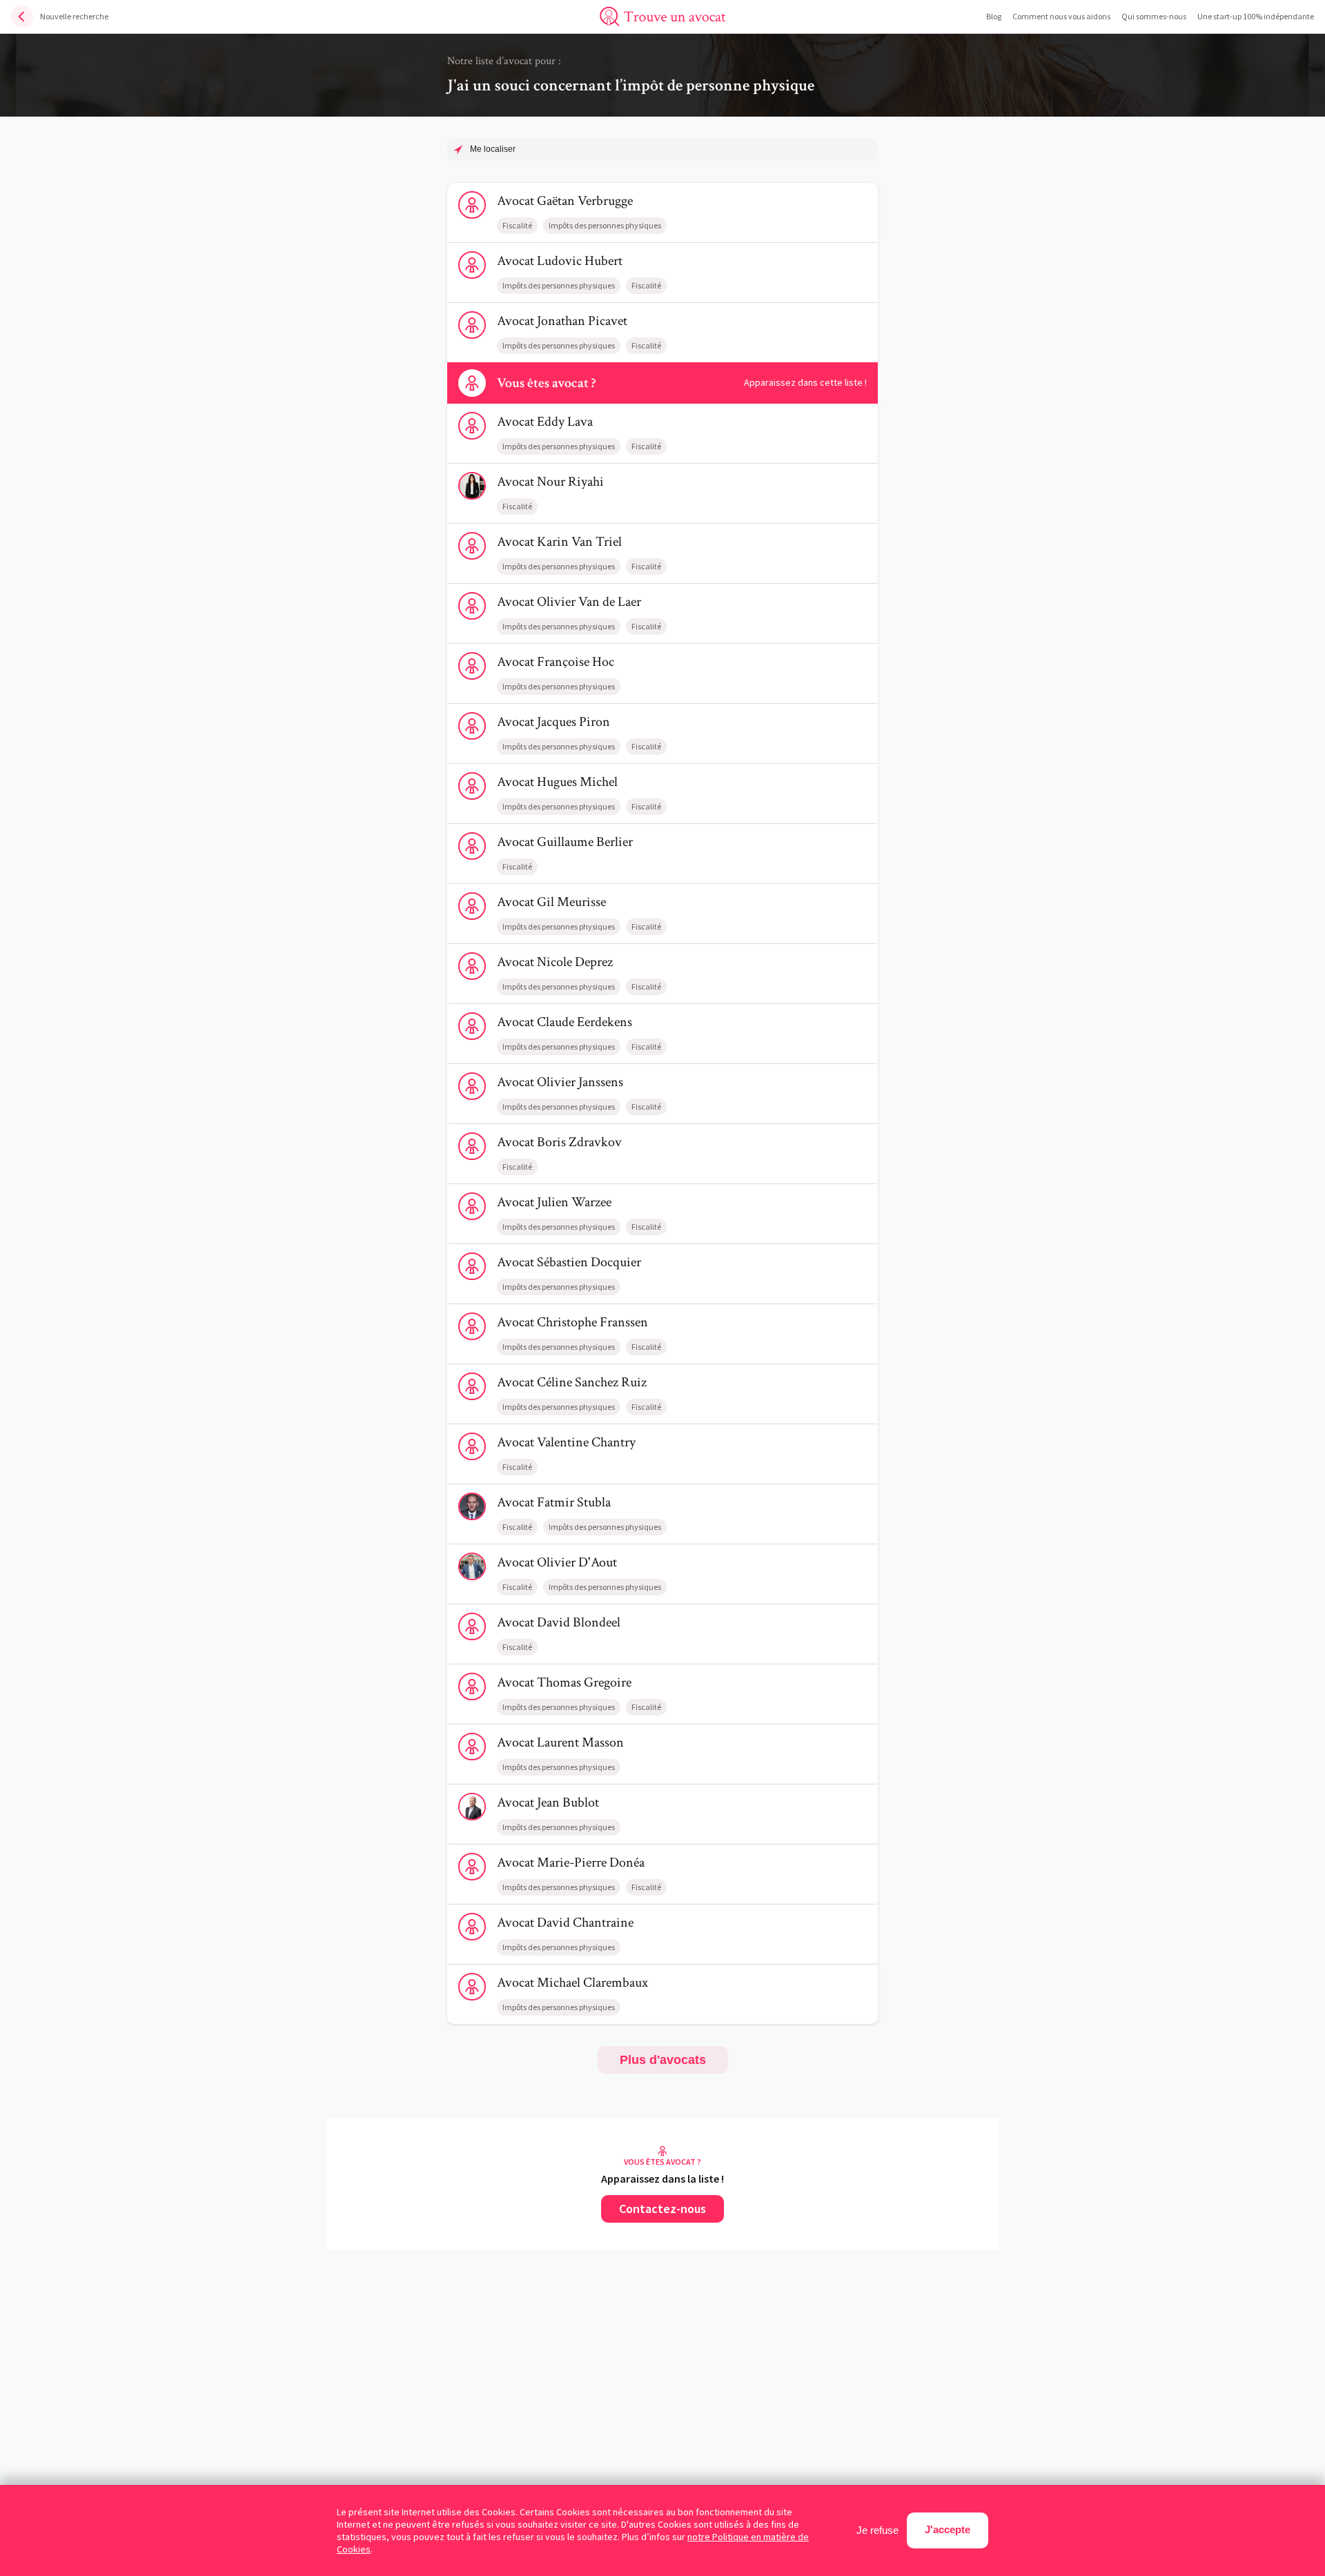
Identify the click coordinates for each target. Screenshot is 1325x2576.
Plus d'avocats (663, 2060)
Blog (994, 16)
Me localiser (493, 149)
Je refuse (877, 2530)
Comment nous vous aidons (1061, 16)
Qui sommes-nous (1154, 16)
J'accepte (948, 2529)
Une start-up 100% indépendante (1256, 16)
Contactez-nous (662, 2209)
